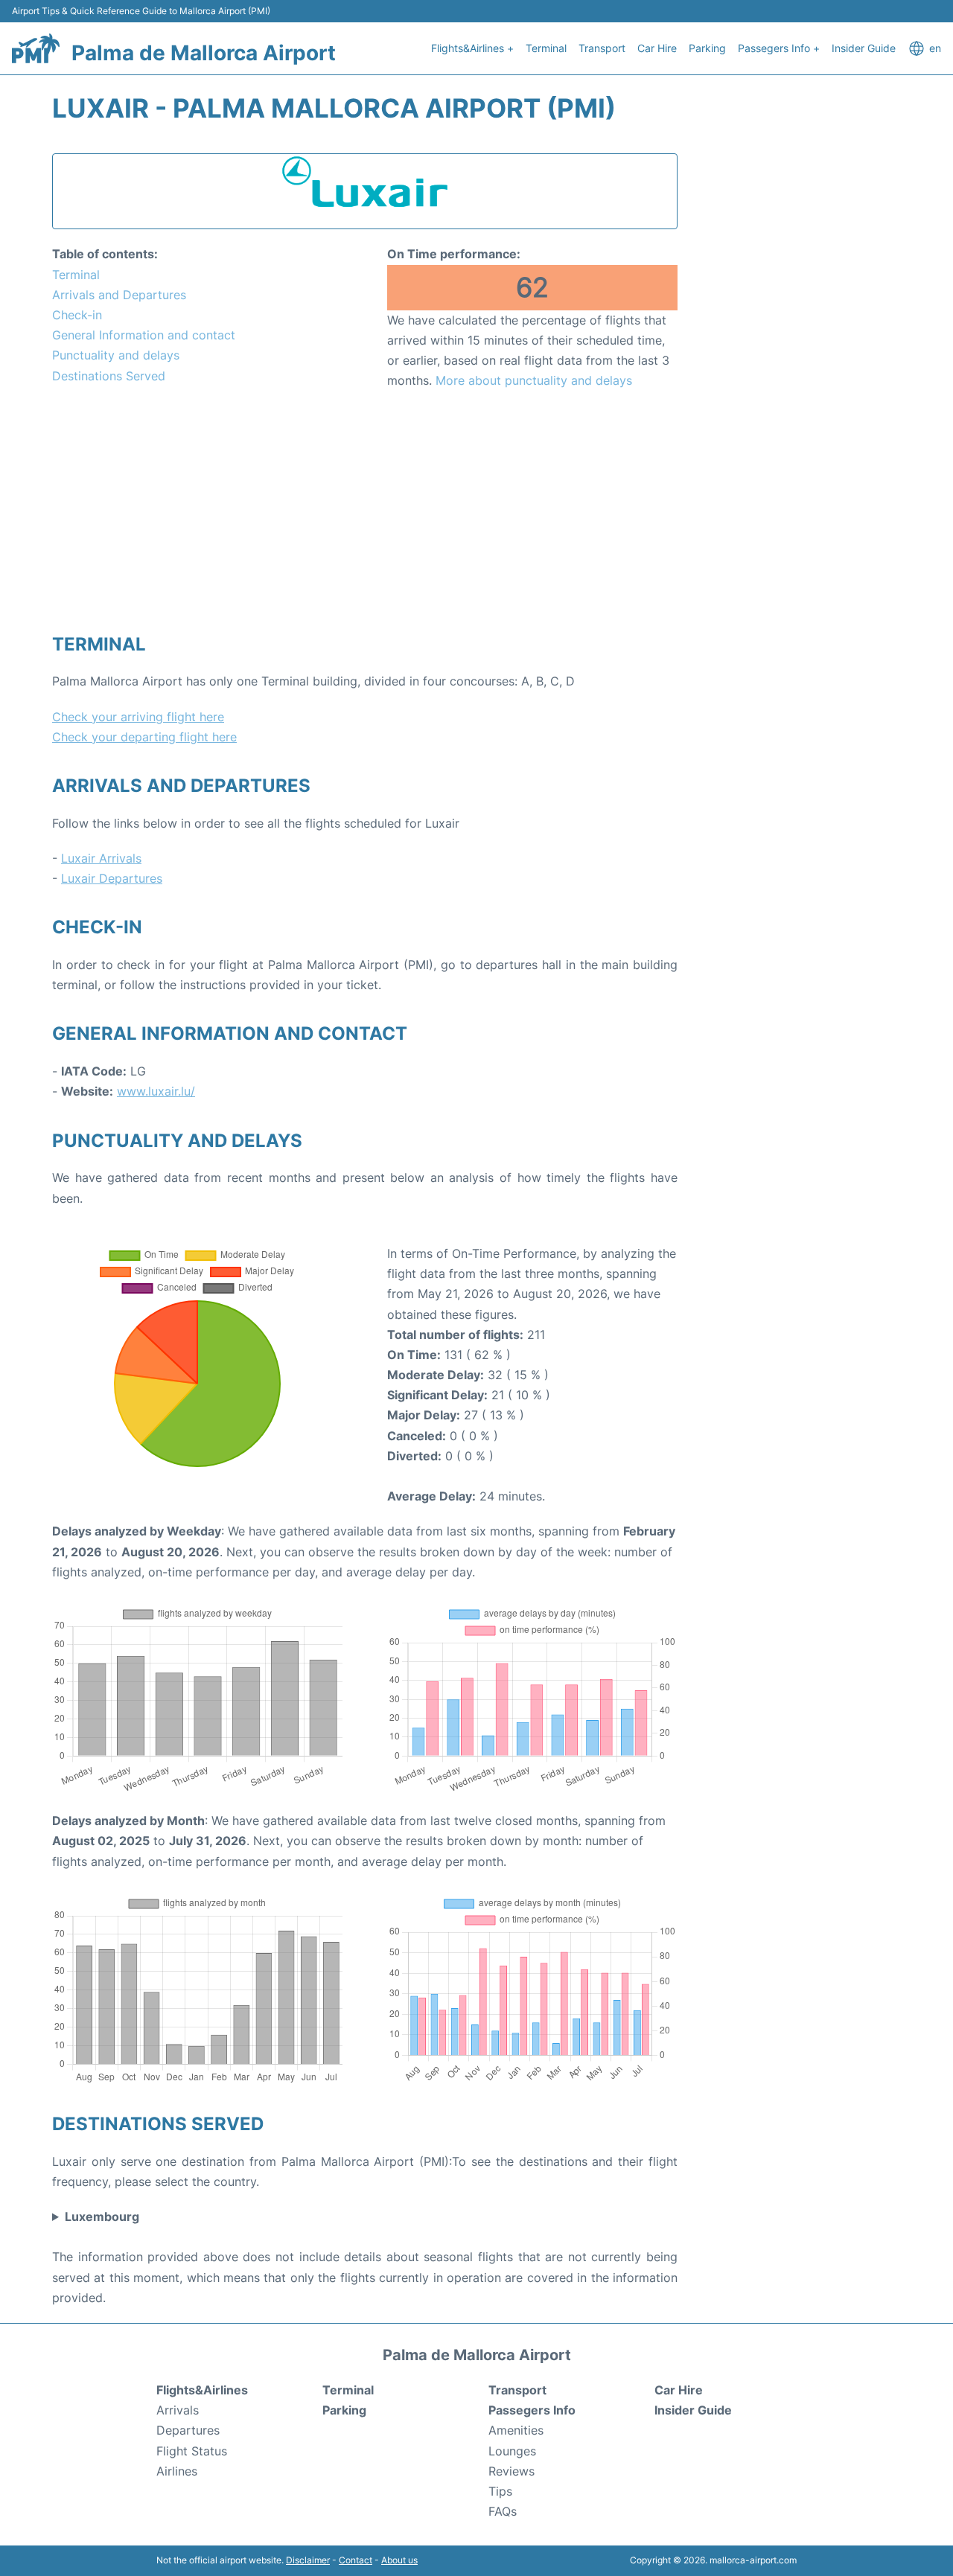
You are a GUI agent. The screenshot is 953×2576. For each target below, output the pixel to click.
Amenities (516, 2430)
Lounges (512, 2451)
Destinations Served (109, 376)
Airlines (177, 2471)
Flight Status (192, 2451)
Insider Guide (864, 48)
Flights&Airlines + (472, 48)
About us (399, 2560)
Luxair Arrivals (101, 858)
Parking (707, 48)
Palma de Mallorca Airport (204, 53)
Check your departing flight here (144, 737)
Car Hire (657, 48)
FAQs (503, 2511)
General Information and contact (144, 335)
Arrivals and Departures (119, 295)
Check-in (77, 315)
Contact (356, 2560)
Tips (500, 2491)
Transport (602, 48)
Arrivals (178, 2410)
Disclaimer (308, 2560)
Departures (188, 2430)
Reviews (511, 2471)
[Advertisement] (365, 511)
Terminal (546, 48)
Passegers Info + (779, 48)
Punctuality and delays (116, 355)
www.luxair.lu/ (156, 1091)
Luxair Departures (112, 878)
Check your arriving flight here (138, 717)
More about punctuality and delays (534, 380)
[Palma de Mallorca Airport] (36, 48)
